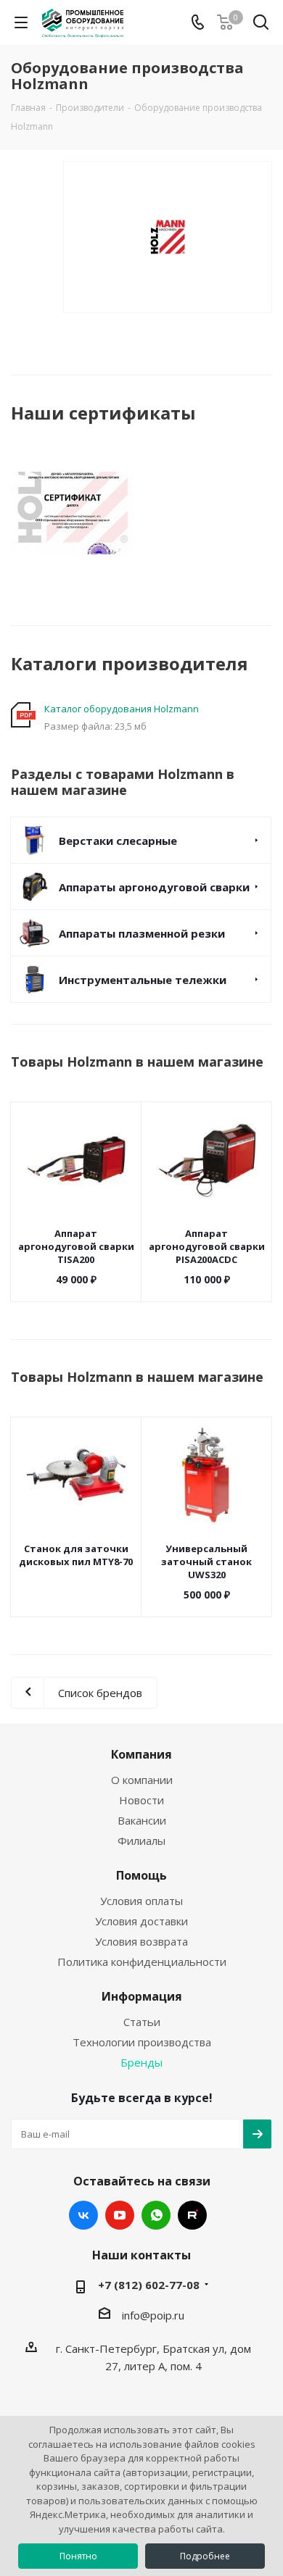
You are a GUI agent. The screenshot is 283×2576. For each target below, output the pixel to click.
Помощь (141, 1875)
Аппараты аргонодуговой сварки (154, 887)
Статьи (142, 2022)
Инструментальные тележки (143, 980)
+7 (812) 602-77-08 (149, 2285)
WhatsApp (156, 2215)
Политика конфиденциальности (142, 1962)
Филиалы (141, 1841)
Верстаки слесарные (118, 841)
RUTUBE (192, 2215)
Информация (142, 1996)
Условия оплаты (141, 1901)
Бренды (141, 2062)
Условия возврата (141, 1941)
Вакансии (142, 1820)
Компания (141, 1754)
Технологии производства (142, 2042)
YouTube (120, 2215)
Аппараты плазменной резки (142, 933)
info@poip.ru (153, 2315)
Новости (141, 1800)
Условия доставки (141, 1921)
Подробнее (205, 2556)
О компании (142, 1780)
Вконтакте (83, 2215)
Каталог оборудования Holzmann (122, 709)
